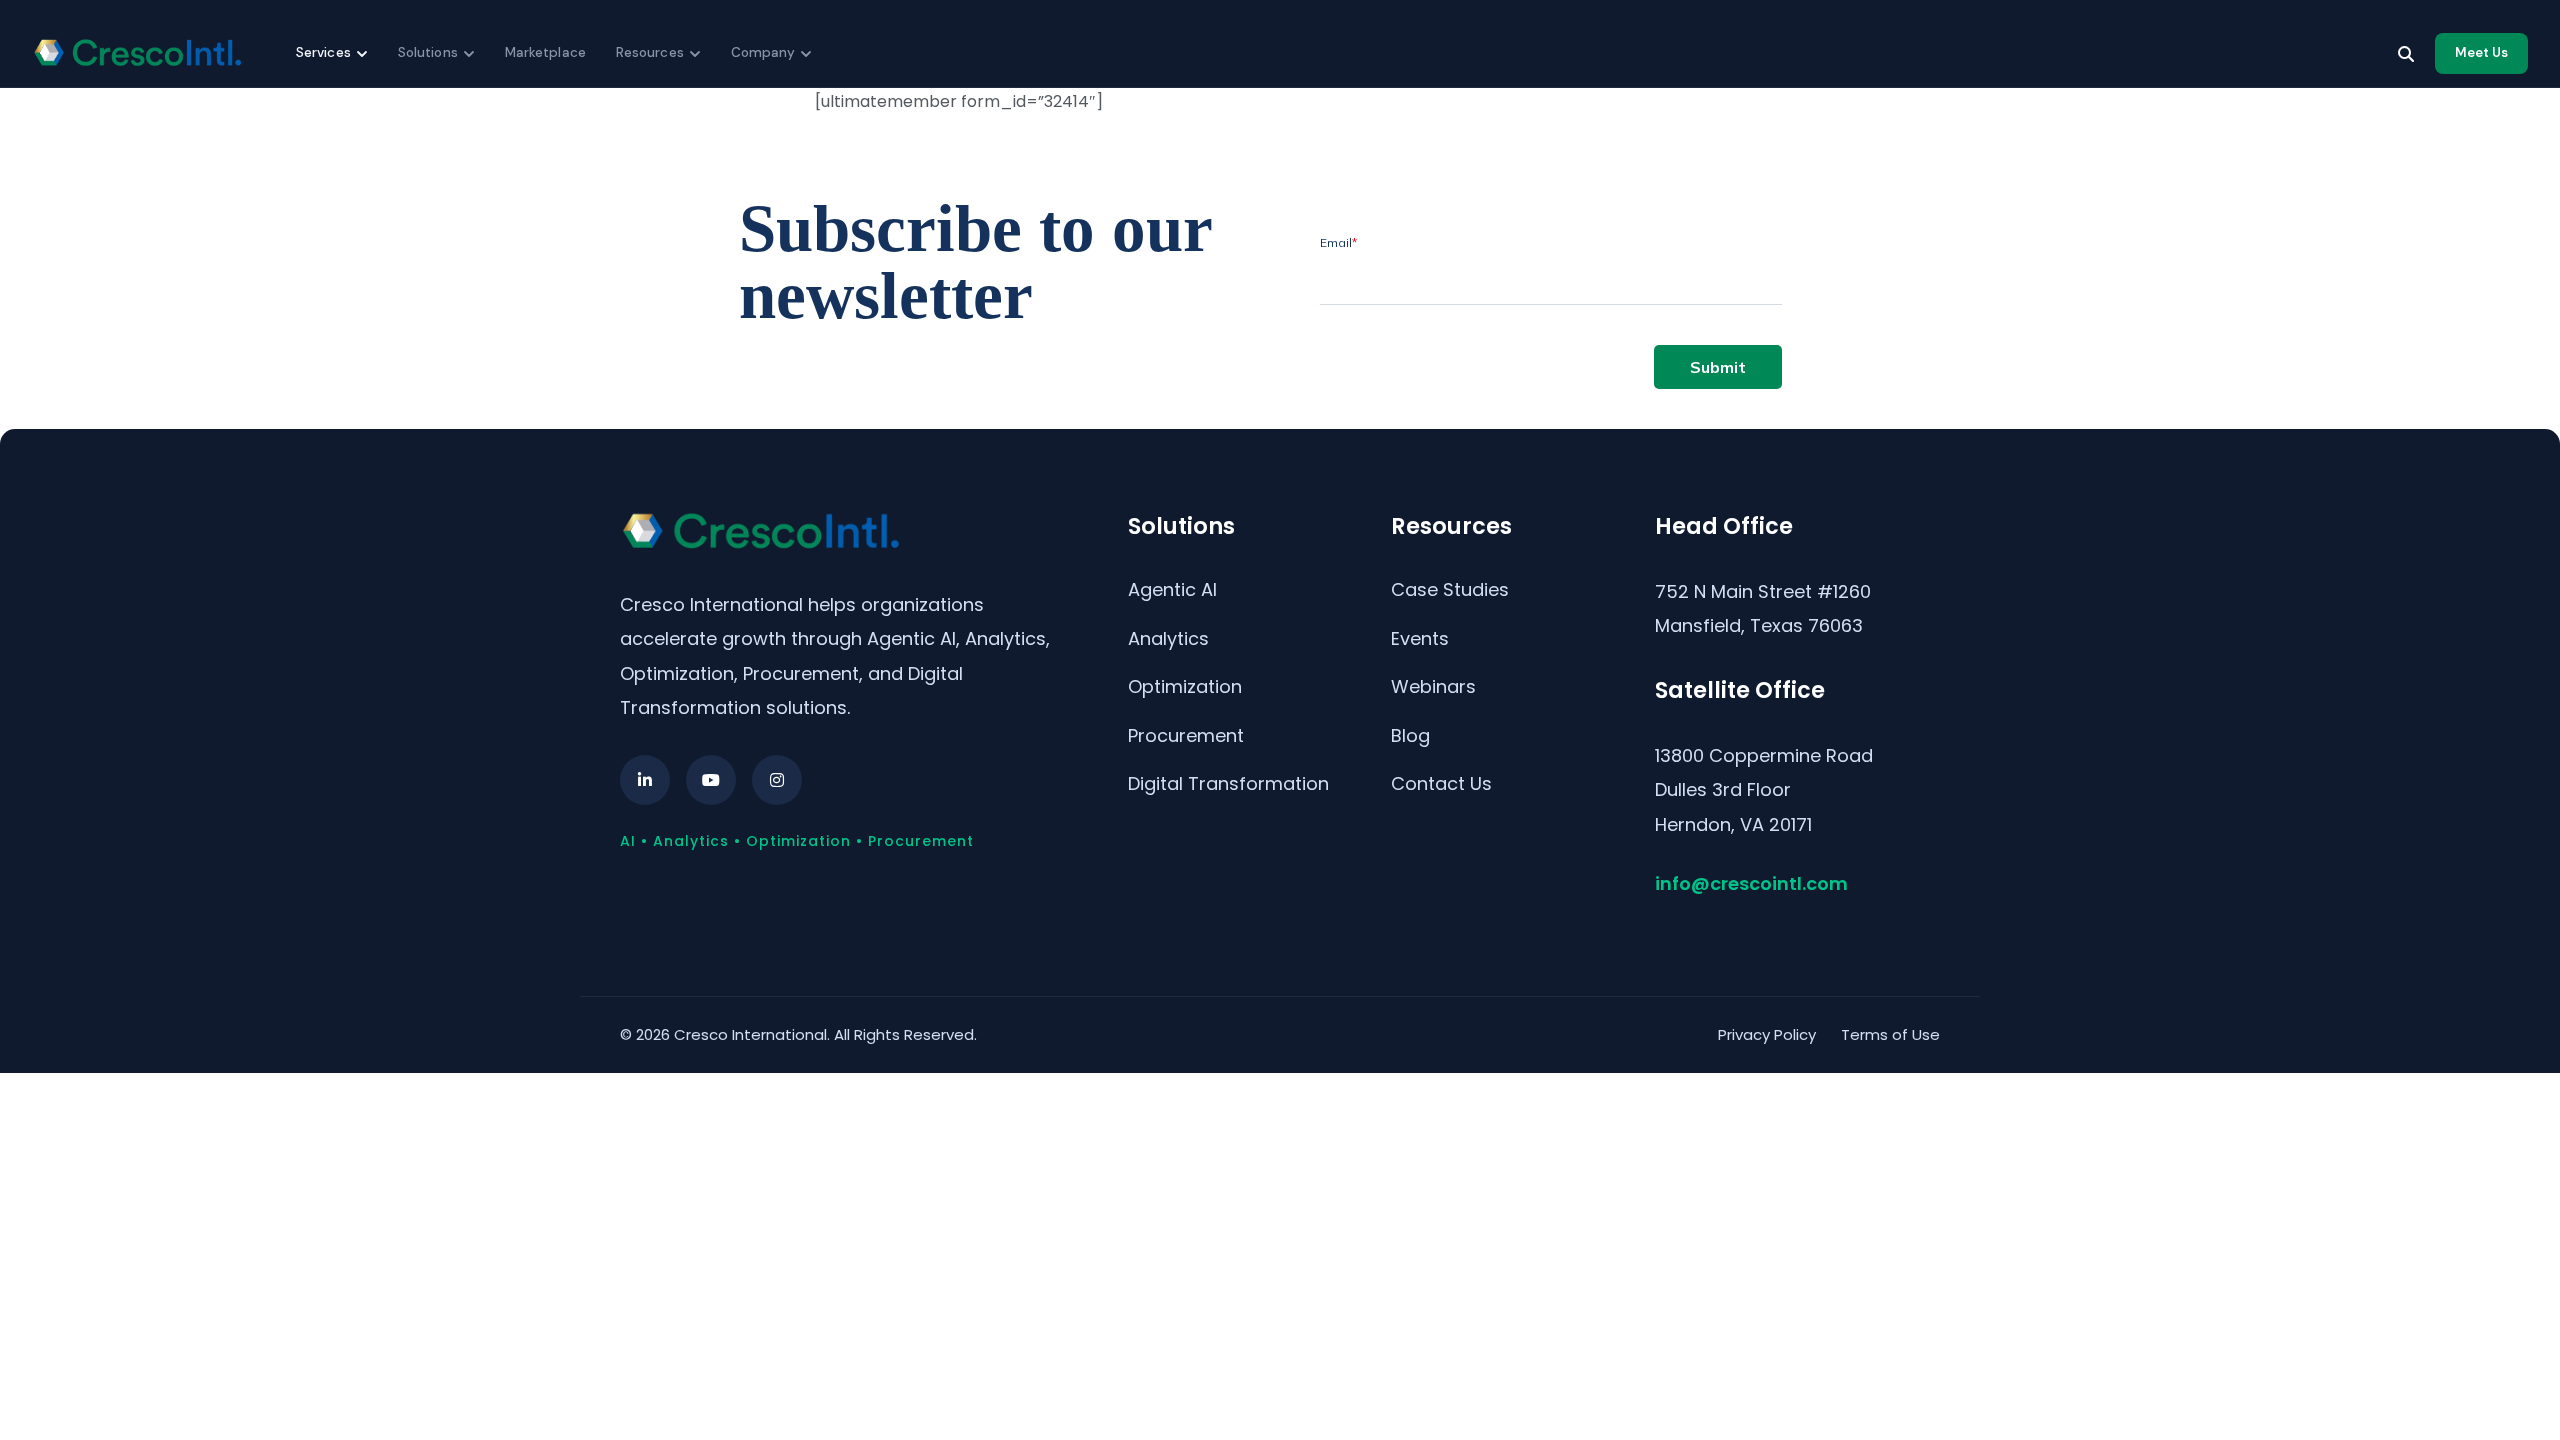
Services (323, 52)
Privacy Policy (1767, 1034)
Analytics (1168, 638)
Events (1420, 638)
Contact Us (1441, 783)
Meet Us (2481, 52)
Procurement (1186, 735)
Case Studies (1450, 589)
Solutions (428, 52)
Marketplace (545, 52)
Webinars (1433, 686)
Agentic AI (1172, 589)
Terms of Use (1890, 1034)
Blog (1410, 735)
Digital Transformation (1228, 783)
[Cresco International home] (137, 53)
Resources (650, 52)
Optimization (1185, 686)
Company (763, 52)
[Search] (2406, 54)
